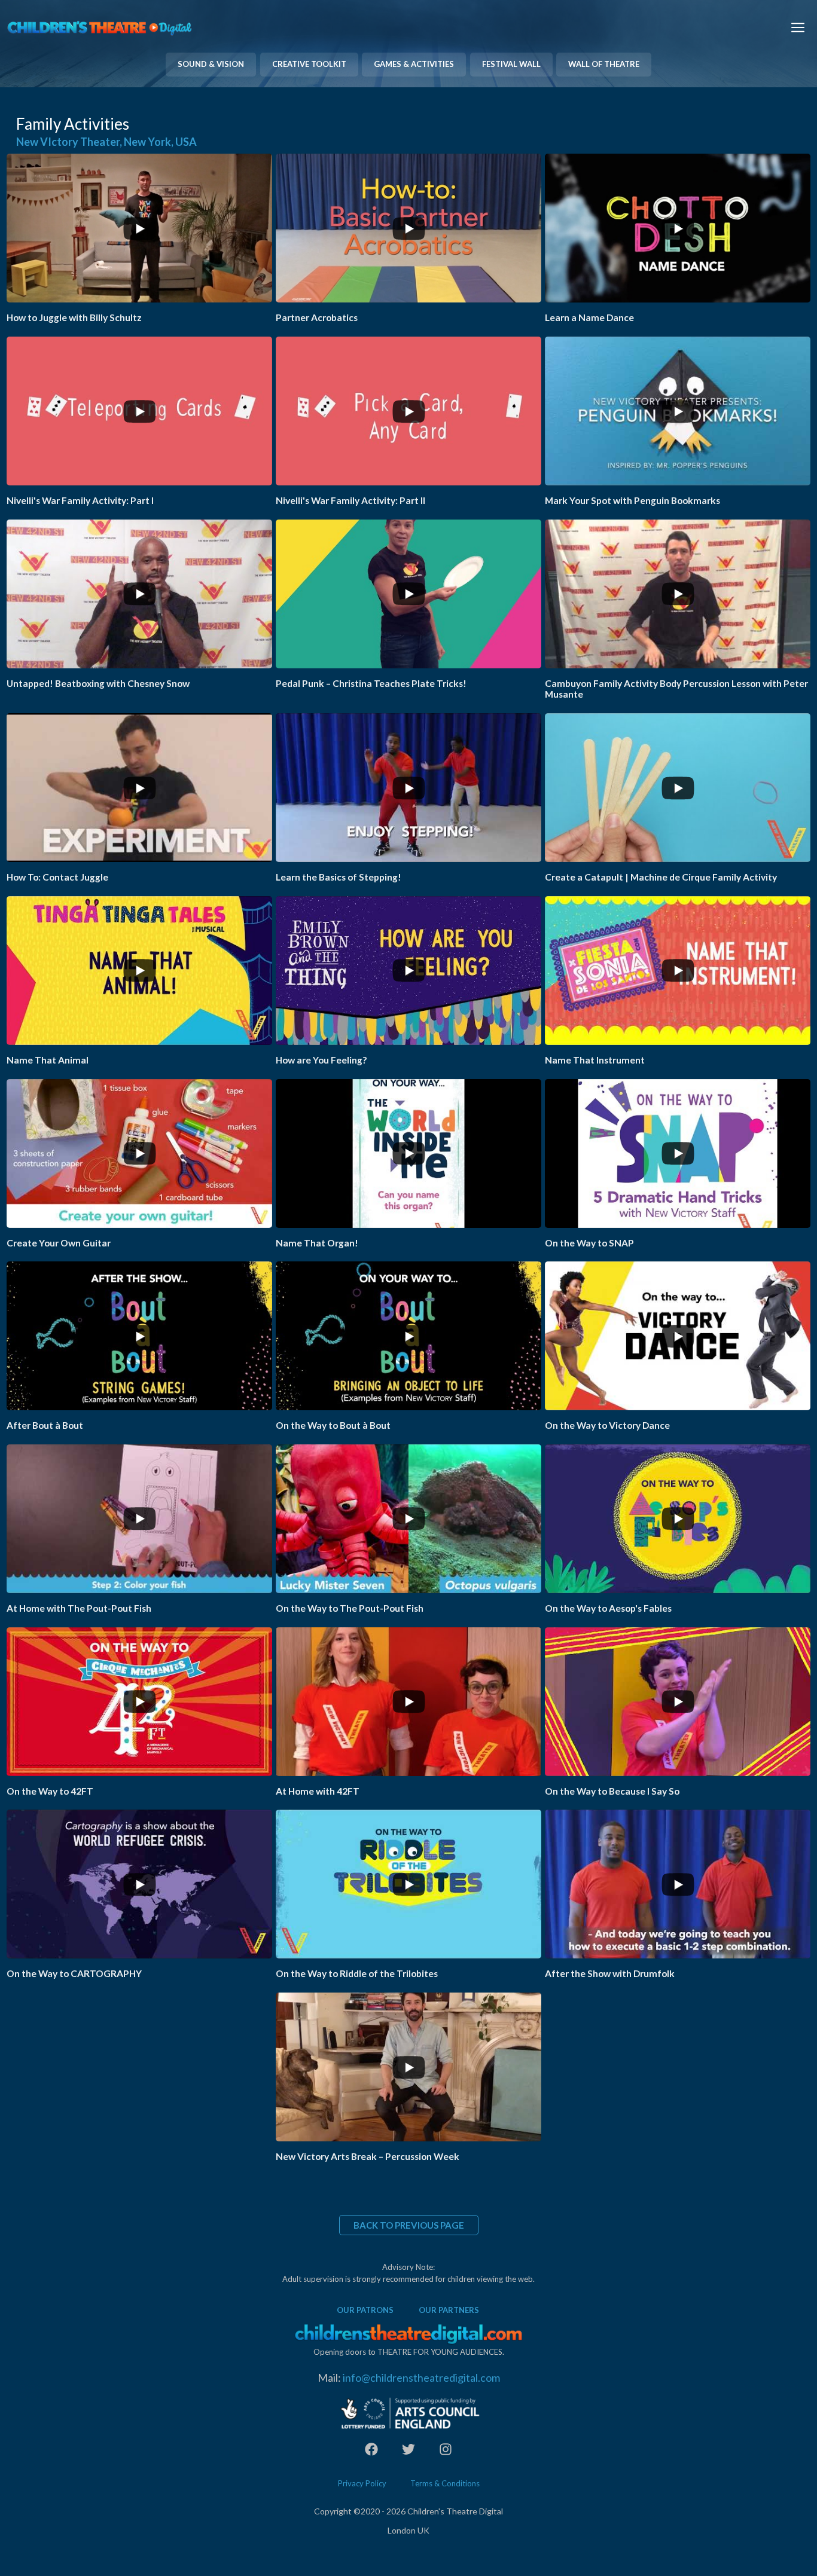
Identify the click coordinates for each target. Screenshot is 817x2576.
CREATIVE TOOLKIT (309, 64)
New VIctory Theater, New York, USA (106, 142)
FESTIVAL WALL (511, 64)
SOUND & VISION (211, 64)
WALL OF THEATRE (604, 64)
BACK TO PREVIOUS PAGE (409, 2225)
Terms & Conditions (445, 2483)
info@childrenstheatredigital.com (421, 2378)
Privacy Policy (362, 2483)
